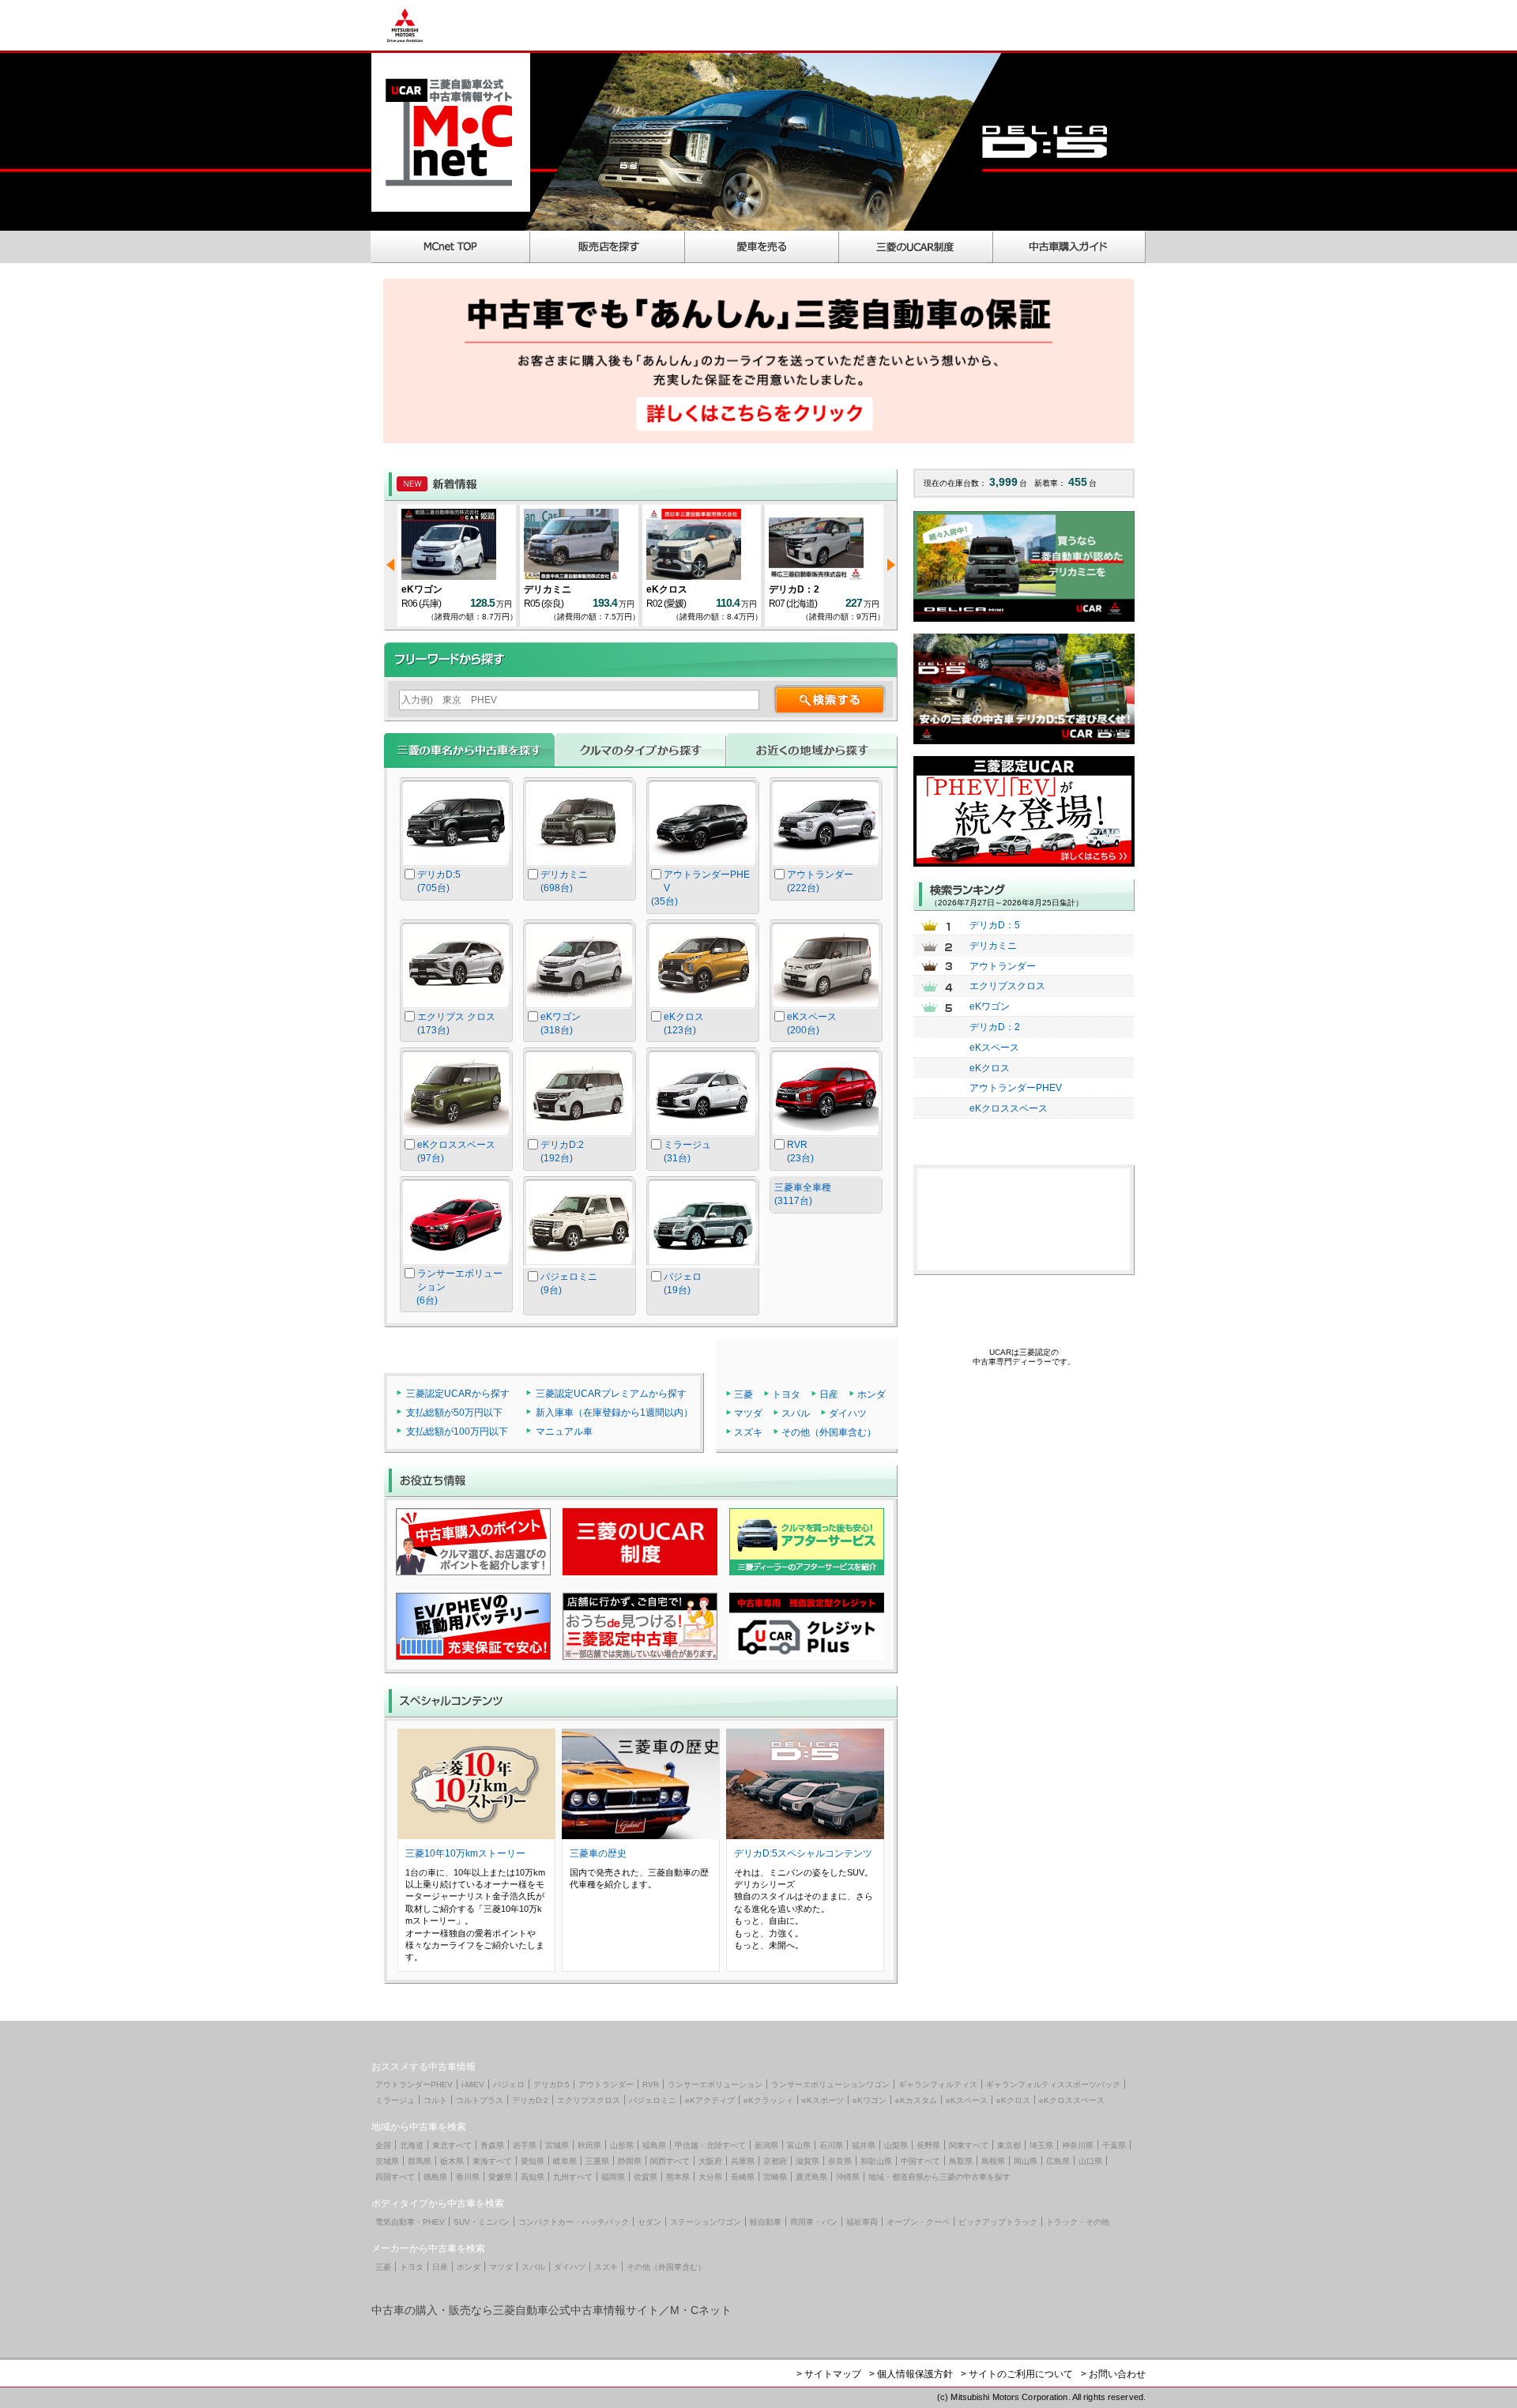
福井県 (864, 2145)
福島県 (654, 2145)
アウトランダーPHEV (1016, 1088)
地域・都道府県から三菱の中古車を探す (939, 2177)
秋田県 (589, 2145)
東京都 (1009, 2145)
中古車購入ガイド (1070, 247)
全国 (383, 2145)
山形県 (622, 2145)
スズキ (748, 1432)
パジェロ (509, 2084)
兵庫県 (743, 2161)
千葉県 (1114, 2145)
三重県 (597, 2161)
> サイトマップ (829, 2374)
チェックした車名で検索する (826, 1251)
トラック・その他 (1078, 2222)
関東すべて (969, 2145)
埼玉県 (1041, 2145)
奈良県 (840, 2161)
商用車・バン (814, 2222)
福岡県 (613, 2177)
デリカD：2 (995, 1027)
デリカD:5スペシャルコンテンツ (803, 1853)
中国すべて (920, 2161)
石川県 (831, 2145)
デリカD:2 (530, 2100)
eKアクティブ (710, 2100)
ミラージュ (395, 2100)
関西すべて (670, 2161)
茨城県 (387, 2161)
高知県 (533, 2177)
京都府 (775, 2161)
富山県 (799, 2145)
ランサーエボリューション (715, 2084)
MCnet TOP (450, 247)
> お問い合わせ (1113, 2374)
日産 (829, 1394)
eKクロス (789, 589)
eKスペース (549, 589)
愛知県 (533, 2161)
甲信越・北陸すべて (710, 2145)
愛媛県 (500, 2177)
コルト (435, 2100)
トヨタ (786, 1394)
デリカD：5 (427, 589)
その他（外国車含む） (829, 1432)
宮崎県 (775, 2177)
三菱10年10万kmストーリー (465, 1853)
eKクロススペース (1009, 1108)
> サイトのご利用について (1017, 2374)
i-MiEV (473, 2084)
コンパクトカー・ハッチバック (574, 2222)
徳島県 (435, 2177)
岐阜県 (565, 2161)
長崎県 (743, 2177)
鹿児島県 (811, 2177)
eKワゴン (990, 1006)
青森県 (492, 2145)
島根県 (993, 2161)
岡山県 (1026, 2161)
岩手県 (525, 2145)
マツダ (748, 1413)
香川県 (468, 2177)
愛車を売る (762, 247)
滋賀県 (807, 2161)
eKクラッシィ (768, 2100)
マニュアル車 (564, 1432)
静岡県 (630, 2161)
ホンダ (871, 1394)
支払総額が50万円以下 (454, 1413)
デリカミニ (993, 946)
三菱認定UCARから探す (458, 1394)
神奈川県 (1078, 2145)
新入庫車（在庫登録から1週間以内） (614, 1413)
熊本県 (678, 2177)
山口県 (1090, 2161)
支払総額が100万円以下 (457, 1432)
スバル (796, 1413)
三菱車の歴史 (598, 1853)
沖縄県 (848, 2177)
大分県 (710, 2177)
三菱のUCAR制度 (916, 247)
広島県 (1058, 2161)
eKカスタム (916, 2100)
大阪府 (710, 2161)
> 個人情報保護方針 (911, 2374)
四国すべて (395, 2177)
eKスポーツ (823, 2100)
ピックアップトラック (998, 2222)
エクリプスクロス (1007, 986)
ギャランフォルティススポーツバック (1053, 2084)
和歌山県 (876, 2161)
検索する (830, 700)
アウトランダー (1003, 966)
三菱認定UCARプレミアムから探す (611, 1394)
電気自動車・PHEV (410, 2222)
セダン (649, 2222)
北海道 (412, 2145)
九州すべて (573, 2177)
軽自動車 (766, 2222)
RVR (651, 2084)
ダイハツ (848, 1413)
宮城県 (557, 2145)
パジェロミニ (653, 2100)
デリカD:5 (551, 2084)
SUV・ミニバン (482, 2222)
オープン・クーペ (918, 2222)
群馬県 (420, 2161)
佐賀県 (646, 2177)
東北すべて (452, 2145)
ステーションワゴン (706, 2222)
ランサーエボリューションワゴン (830, 2084)
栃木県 (452, 2161)
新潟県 (766, 2145)
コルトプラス (480, 2100)
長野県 (928, 2145)
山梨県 (896, 2145)
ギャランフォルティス (938, 2084)
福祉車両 (862, 2222)
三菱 (743, 1394)
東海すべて (492, 2161)
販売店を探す (608, 247)
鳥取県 (961, 2161)
